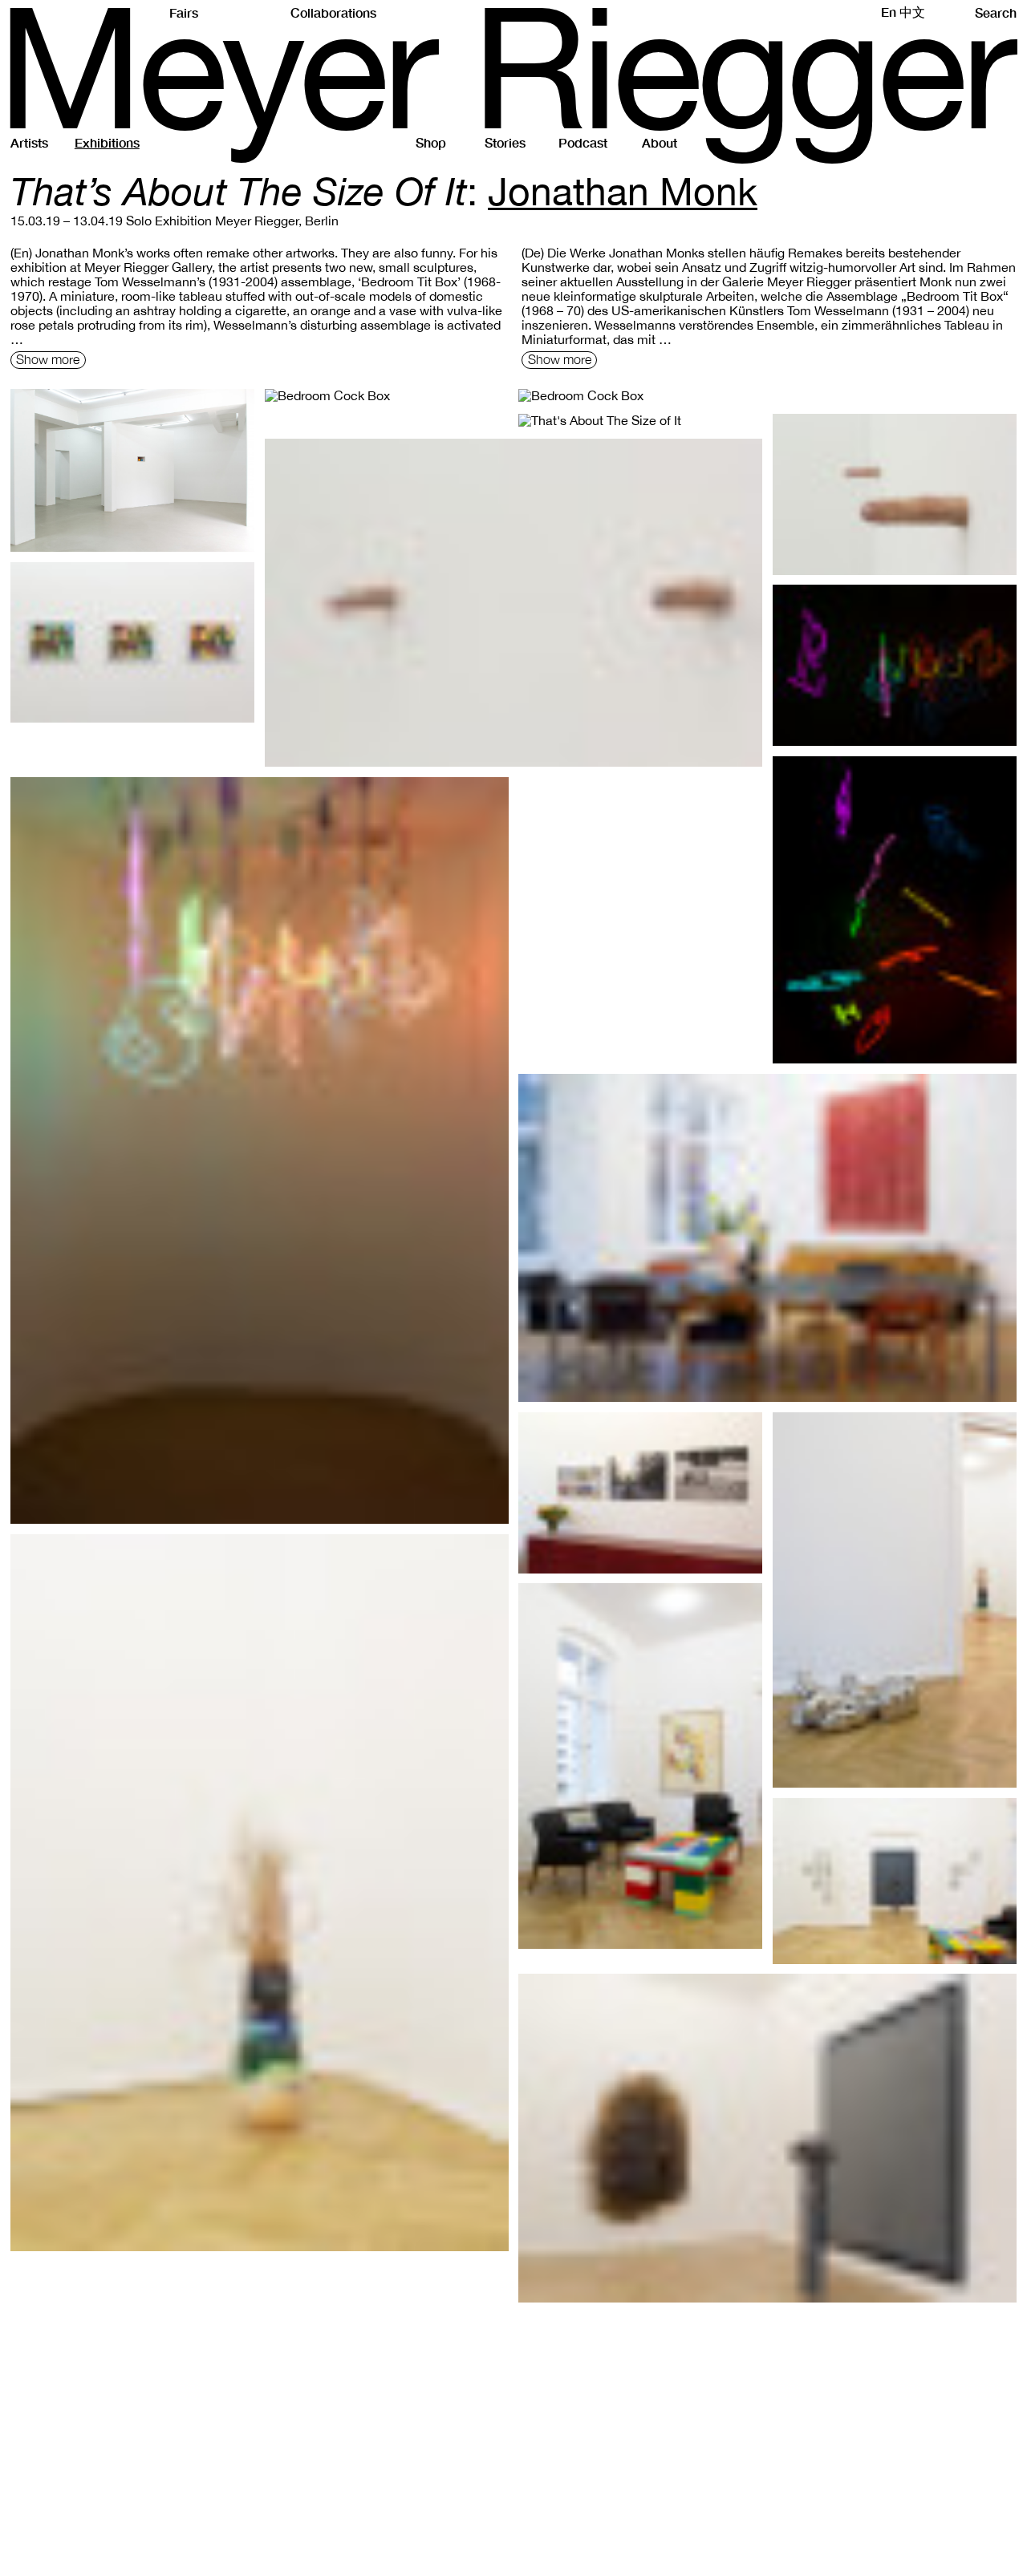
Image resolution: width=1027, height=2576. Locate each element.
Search (996, 12)
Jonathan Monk (623, 191)
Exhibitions (107, 142)
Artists (29, 142)
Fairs (184, 12)
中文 (912, 12)
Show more (48, 359)
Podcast (583, 142)
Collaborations (333, 12)
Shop (431, 142)
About (660, 142)
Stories (505, 142)
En (889, 12)
